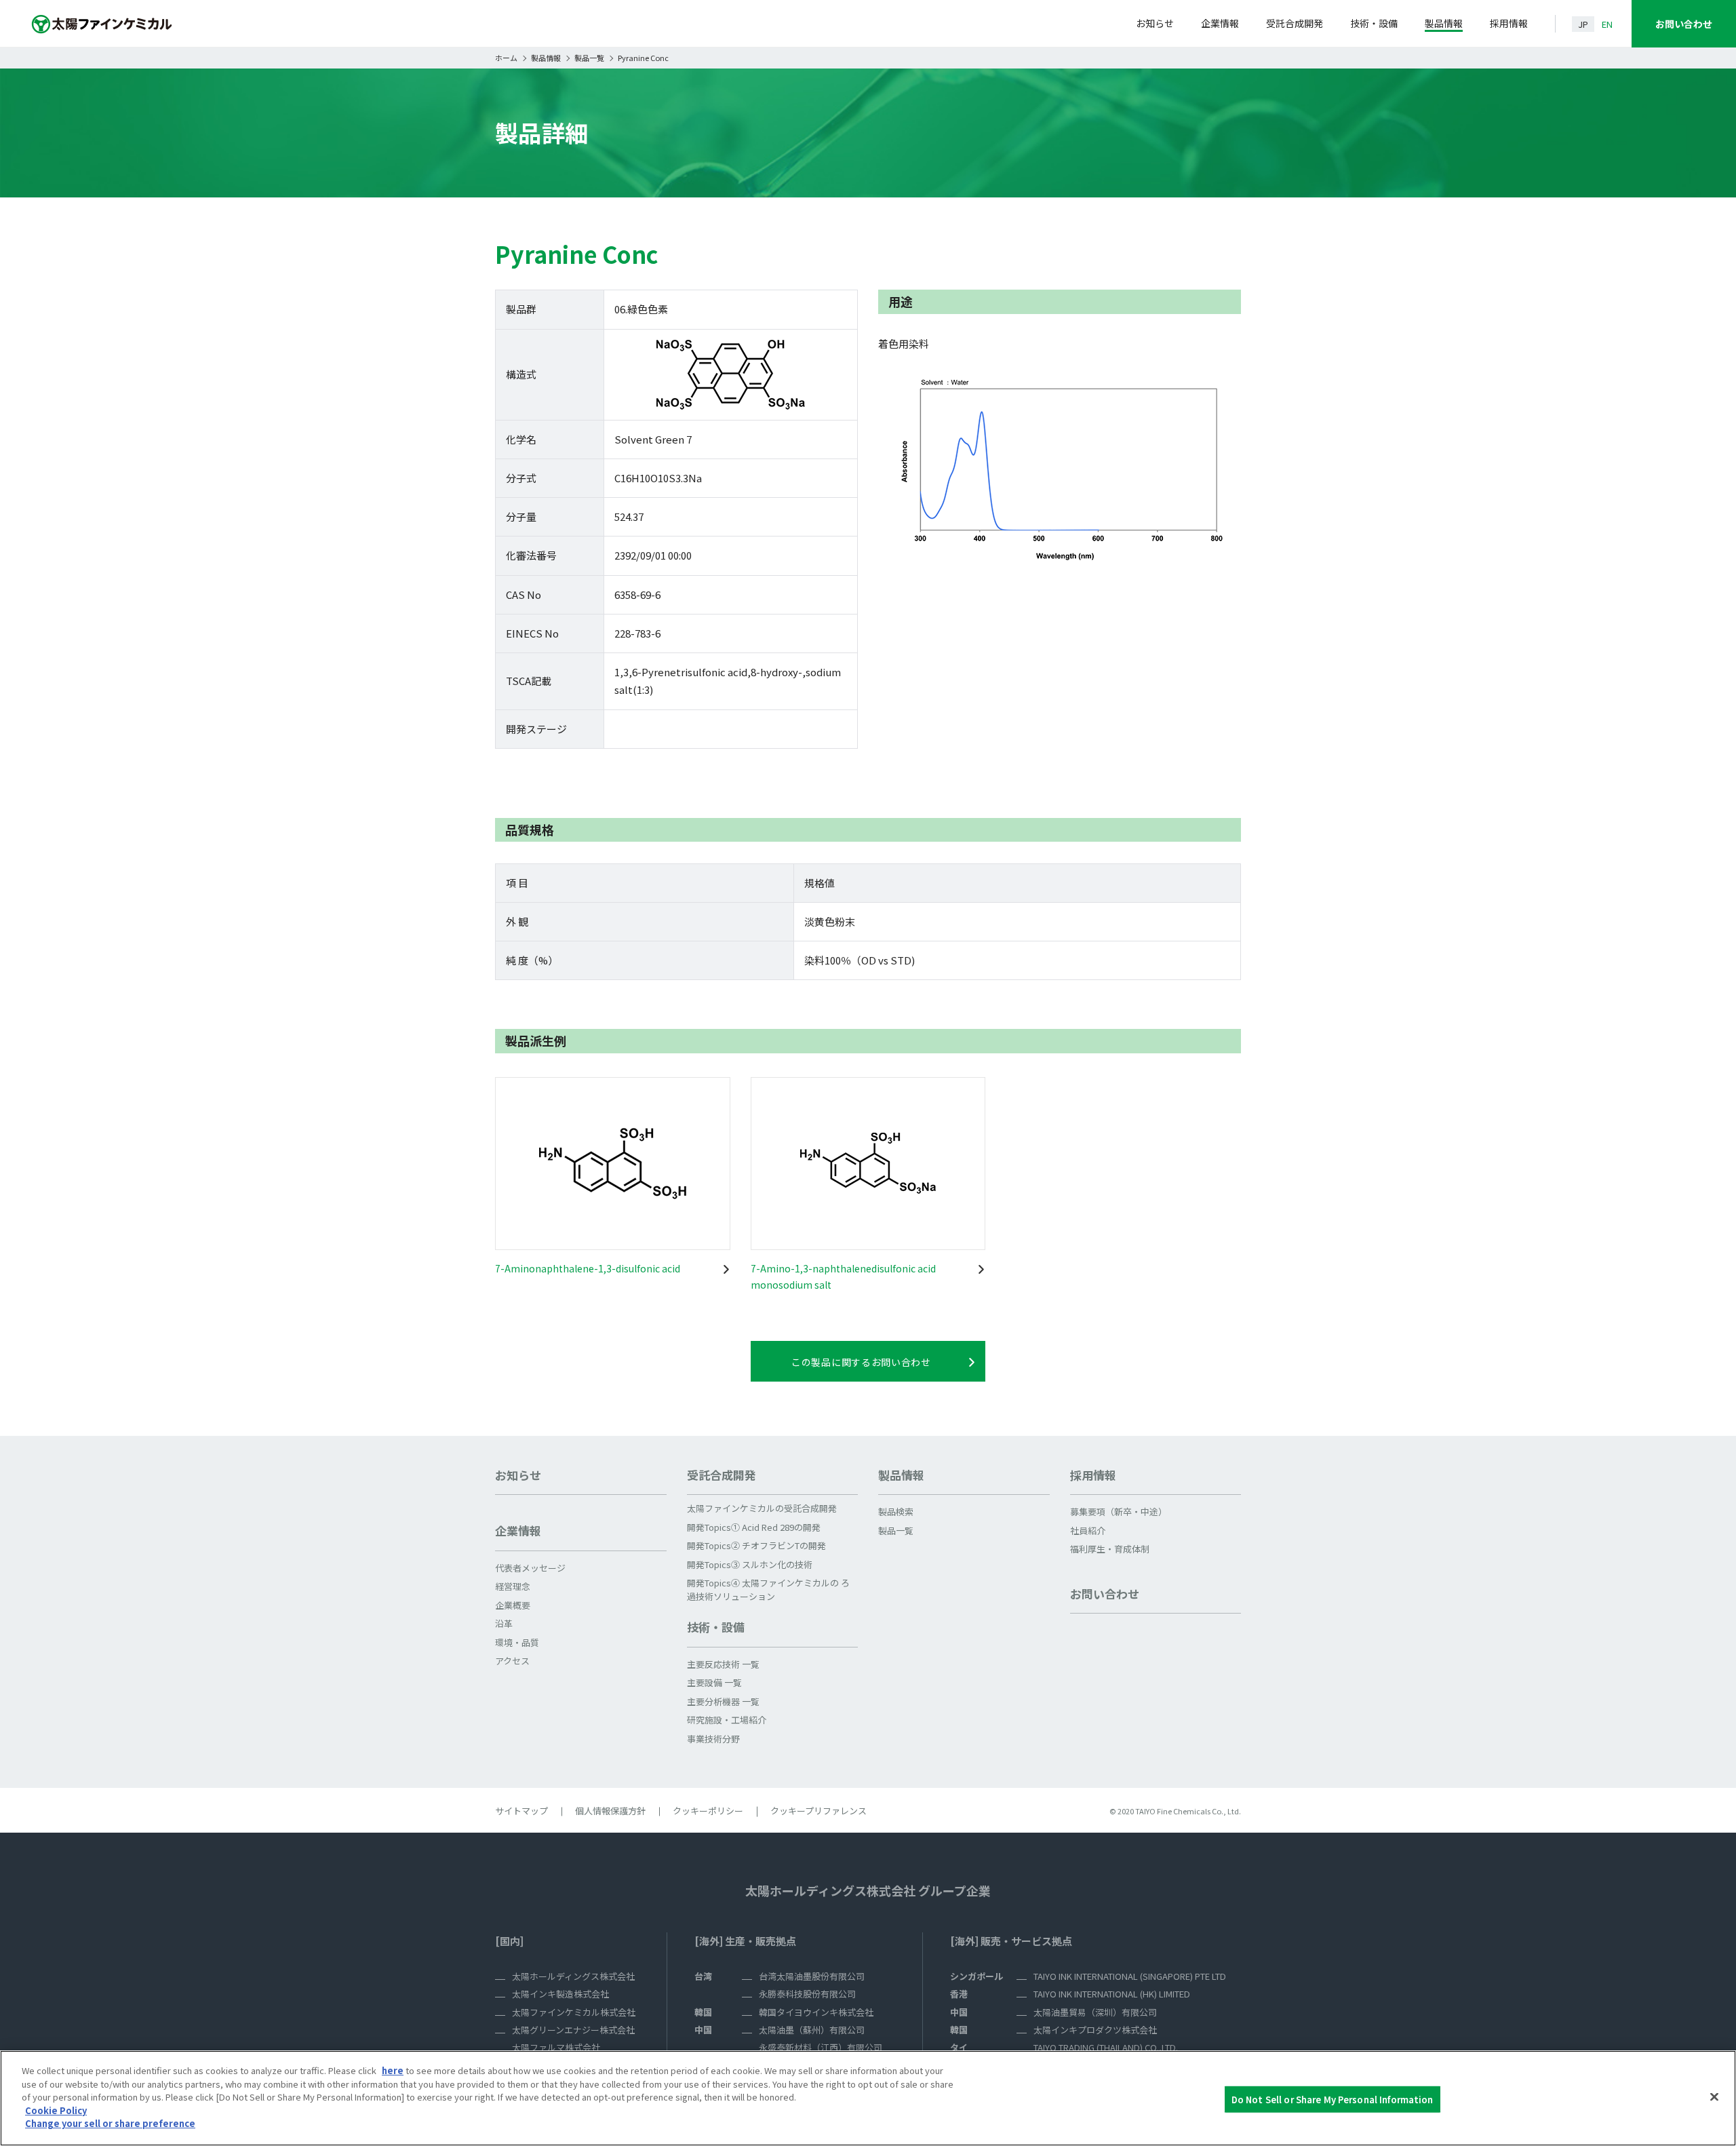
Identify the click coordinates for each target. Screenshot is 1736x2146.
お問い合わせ (1684, 24)
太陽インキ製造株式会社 (560, 1994)
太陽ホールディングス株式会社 (573, 1976)
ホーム (506, 58)
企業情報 (1220, 23)
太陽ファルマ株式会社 (556, 2047)
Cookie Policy (56, 2110)
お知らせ (1155, 23)
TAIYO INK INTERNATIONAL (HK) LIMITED (1112, 1994)
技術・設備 (1374, 23)
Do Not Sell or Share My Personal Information (1333, 2099)
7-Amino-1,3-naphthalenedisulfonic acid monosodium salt (843, 1277)
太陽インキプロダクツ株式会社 (1095, 2030)
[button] (581, 1537)
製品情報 (1444, 23)
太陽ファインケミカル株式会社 (574, 2012)
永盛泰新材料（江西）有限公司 (821, 2047)
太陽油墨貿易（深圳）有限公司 (1095, 2012)
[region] (868, 2098)
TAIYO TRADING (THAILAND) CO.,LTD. (1106, 2047)
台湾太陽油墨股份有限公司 (812, 1976)
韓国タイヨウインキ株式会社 (816, 2012)
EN (1607, 24)
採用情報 (1509, 23)
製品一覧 (589, 58)
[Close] (1714, 2096)
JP (1583, 24)
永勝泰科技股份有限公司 (807, 1994)
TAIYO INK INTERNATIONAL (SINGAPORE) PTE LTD (1130, 1976)
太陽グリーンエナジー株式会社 (573, 2030)
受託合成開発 (1295, 23)
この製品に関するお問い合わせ (861, 1362)
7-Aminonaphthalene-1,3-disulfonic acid (588, 1268)
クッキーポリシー (708, 1811)
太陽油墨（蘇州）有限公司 (812, 2030)
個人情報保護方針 (610, 1811)
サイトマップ (521, 1811)
